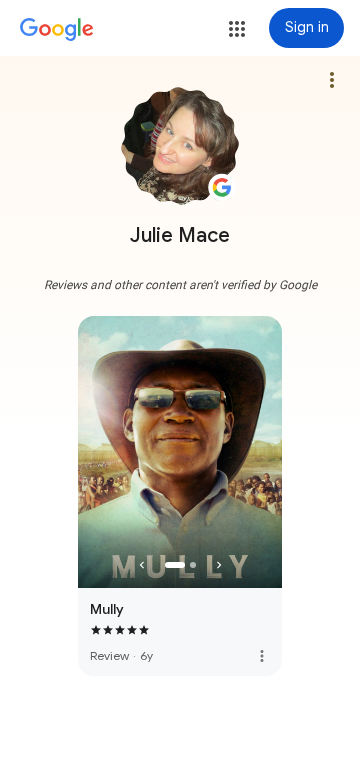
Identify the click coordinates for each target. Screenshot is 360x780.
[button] (237, 29)
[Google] (57, 30)
